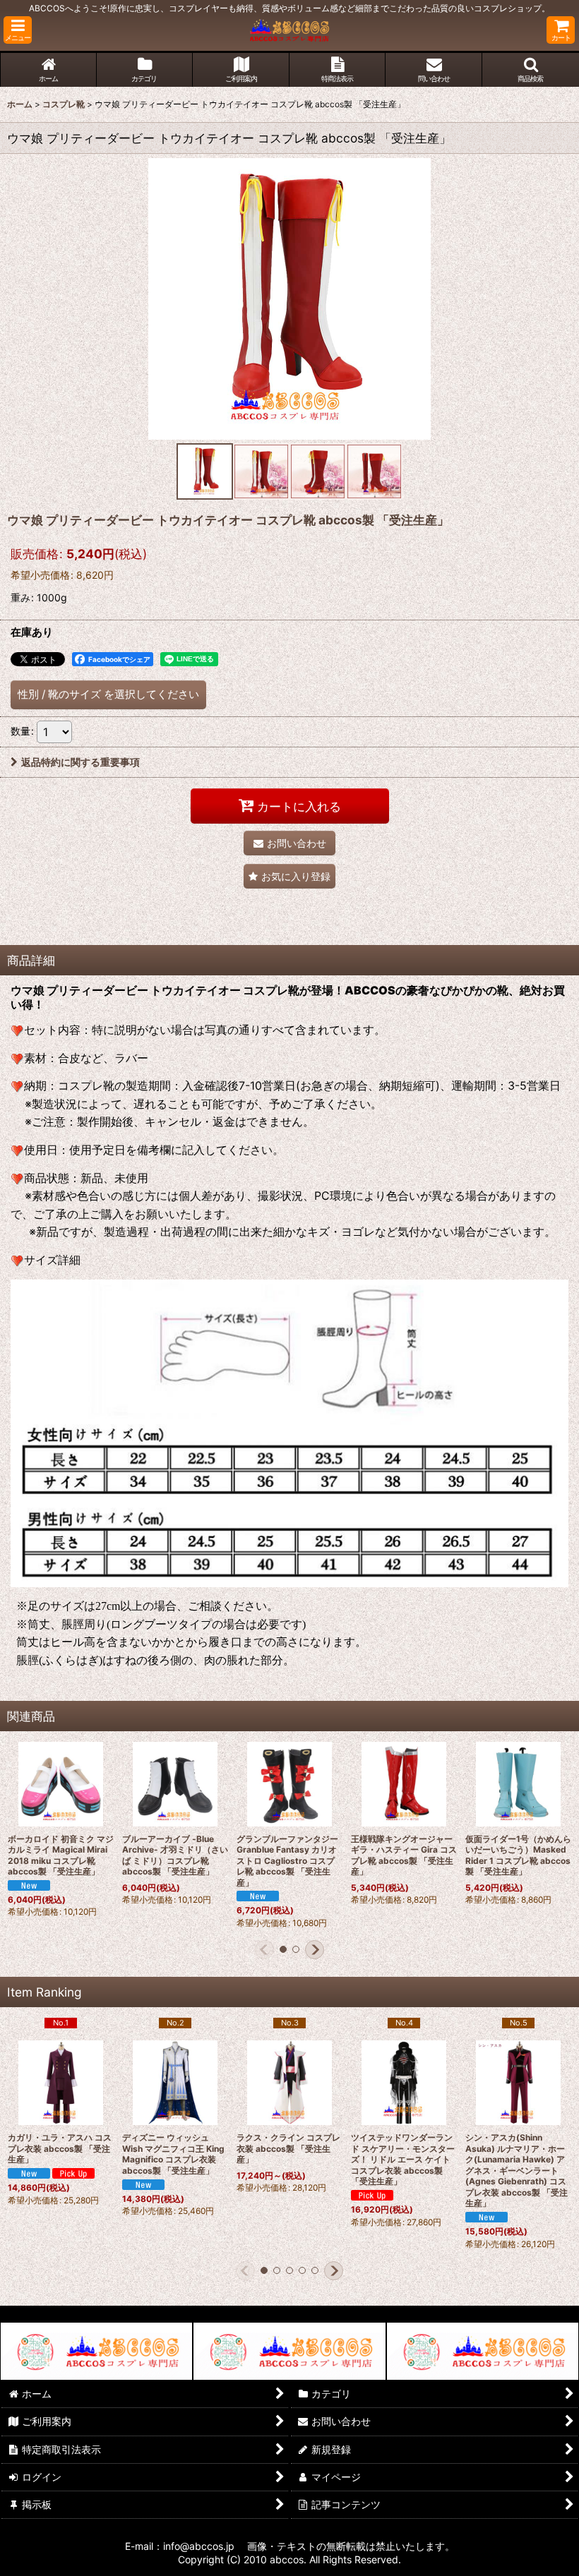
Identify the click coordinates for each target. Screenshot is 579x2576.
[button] (18, 30)
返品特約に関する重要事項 (80, 762)
